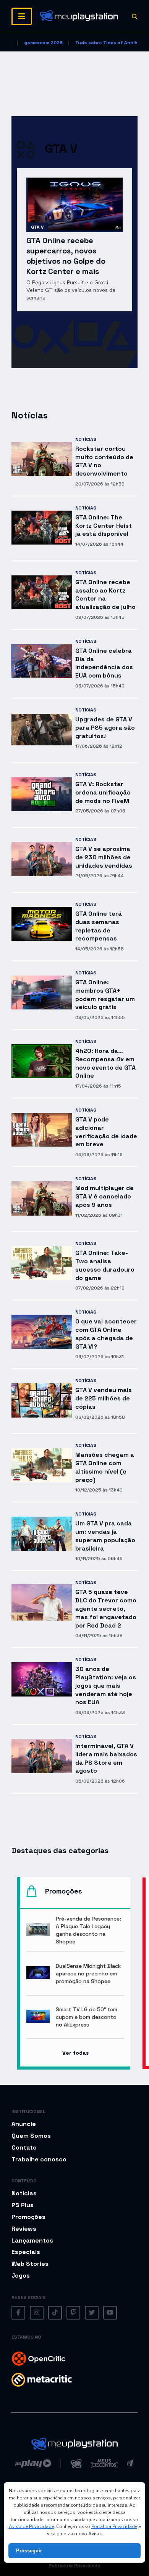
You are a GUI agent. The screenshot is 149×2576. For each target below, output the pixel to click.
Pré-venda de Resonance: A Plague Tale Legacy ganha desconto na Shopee (88, 1930)
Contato (24, 2147)
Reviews (24, 2229)
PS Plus (23, 2205)
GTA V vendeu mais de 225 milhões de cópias (104, 1398)
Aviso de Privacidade (31, 2526)
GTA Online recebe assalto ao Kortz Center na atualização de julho (105, 594)
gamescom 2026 (43, 43)
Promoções (28, 2217)
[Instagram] (37, 2313)
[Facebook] (18, 2313)
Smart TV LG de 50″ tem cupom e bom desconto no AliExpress (87, 2017)
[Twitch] (73, 2313)
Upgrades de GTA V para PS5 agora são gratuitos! (105, 728)
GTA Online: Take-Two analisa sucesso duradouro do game (105, 1265)
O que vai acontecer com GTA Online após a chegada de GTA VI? (106, 1334)
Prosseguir (29, 2551)
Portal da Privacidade (114, 2526)
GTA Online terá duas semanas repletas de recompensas (99, 926)
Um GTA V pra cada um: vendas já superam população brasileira (105, 1536)
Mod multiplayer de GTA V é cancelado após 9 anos (104, 1196)
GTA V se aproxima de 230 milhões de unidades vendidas (104, 857)
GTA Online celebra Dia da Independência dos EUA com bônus (104, 663)
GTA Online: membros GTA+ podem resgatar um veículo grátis (105, 995)
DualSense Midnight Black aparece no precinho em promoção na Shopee (88, 1974)
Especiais (26, 2252)
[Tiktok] (55, 2313)
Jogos (21, 2276)
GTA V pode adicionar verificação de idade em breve (106, 1132)
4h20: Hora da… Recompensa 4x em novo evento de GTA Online (105, 1063)
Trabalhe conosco (39, 2159)
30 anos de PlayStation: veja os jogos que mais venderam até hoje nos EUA (106, 1685)
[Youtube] (110, 2313)
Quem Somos (31, 2136)
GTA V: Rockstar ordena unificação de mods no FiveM (103, 792)
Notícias (86, 439)
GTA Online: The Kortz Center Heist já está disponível (104, 526)
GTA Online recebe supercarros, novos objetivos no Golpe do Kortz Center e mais (66, 256)
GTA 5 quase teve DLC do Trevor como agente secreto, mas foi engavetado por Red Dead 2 (106, 1608)
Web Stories (30, 2264)
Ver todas (75, 2053)
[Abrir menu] (22, 16)
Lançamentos (32, 2240)
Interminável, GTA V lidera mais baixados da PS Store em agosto (106, 1758)
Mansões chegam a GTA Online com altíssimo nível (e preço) (105, 1467)
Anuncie (24, 2124)
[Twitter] (92, 2313)
